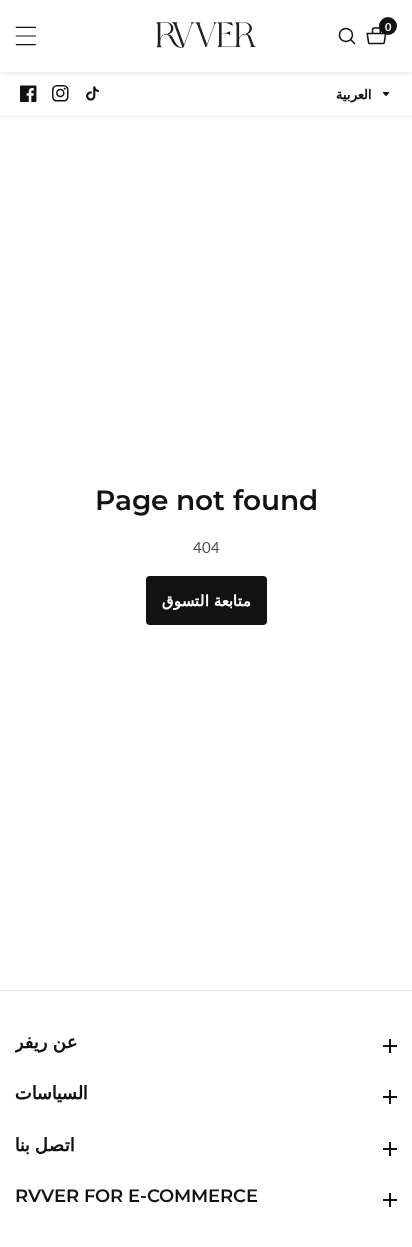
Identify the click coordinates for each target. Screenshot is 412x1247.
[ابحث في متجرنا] (349, 36)
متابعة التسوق (206, 600)
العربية (356, 94)
